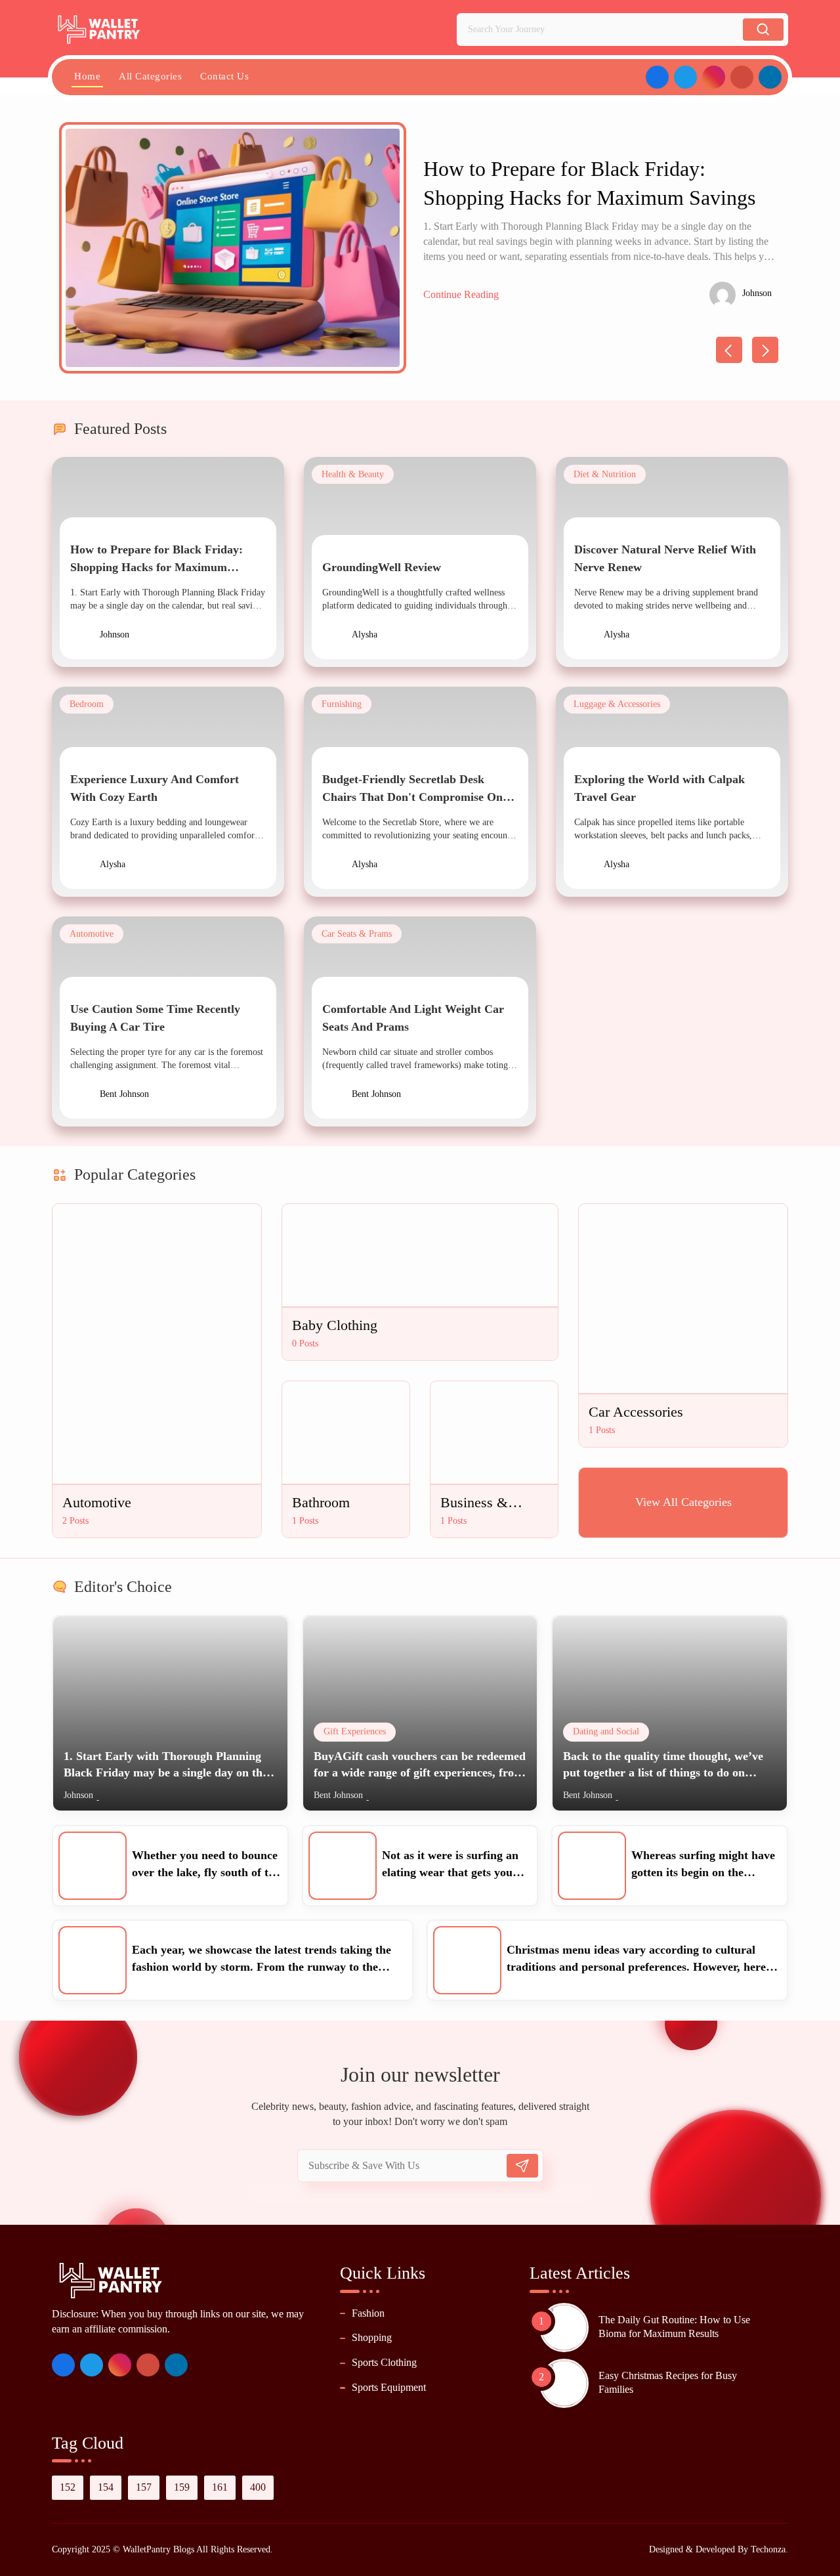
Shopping (372, 2337)
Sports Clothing (384, 2362)
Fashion (368, 2313)
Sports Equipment (389, 2387)
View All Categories (683, 1502)
